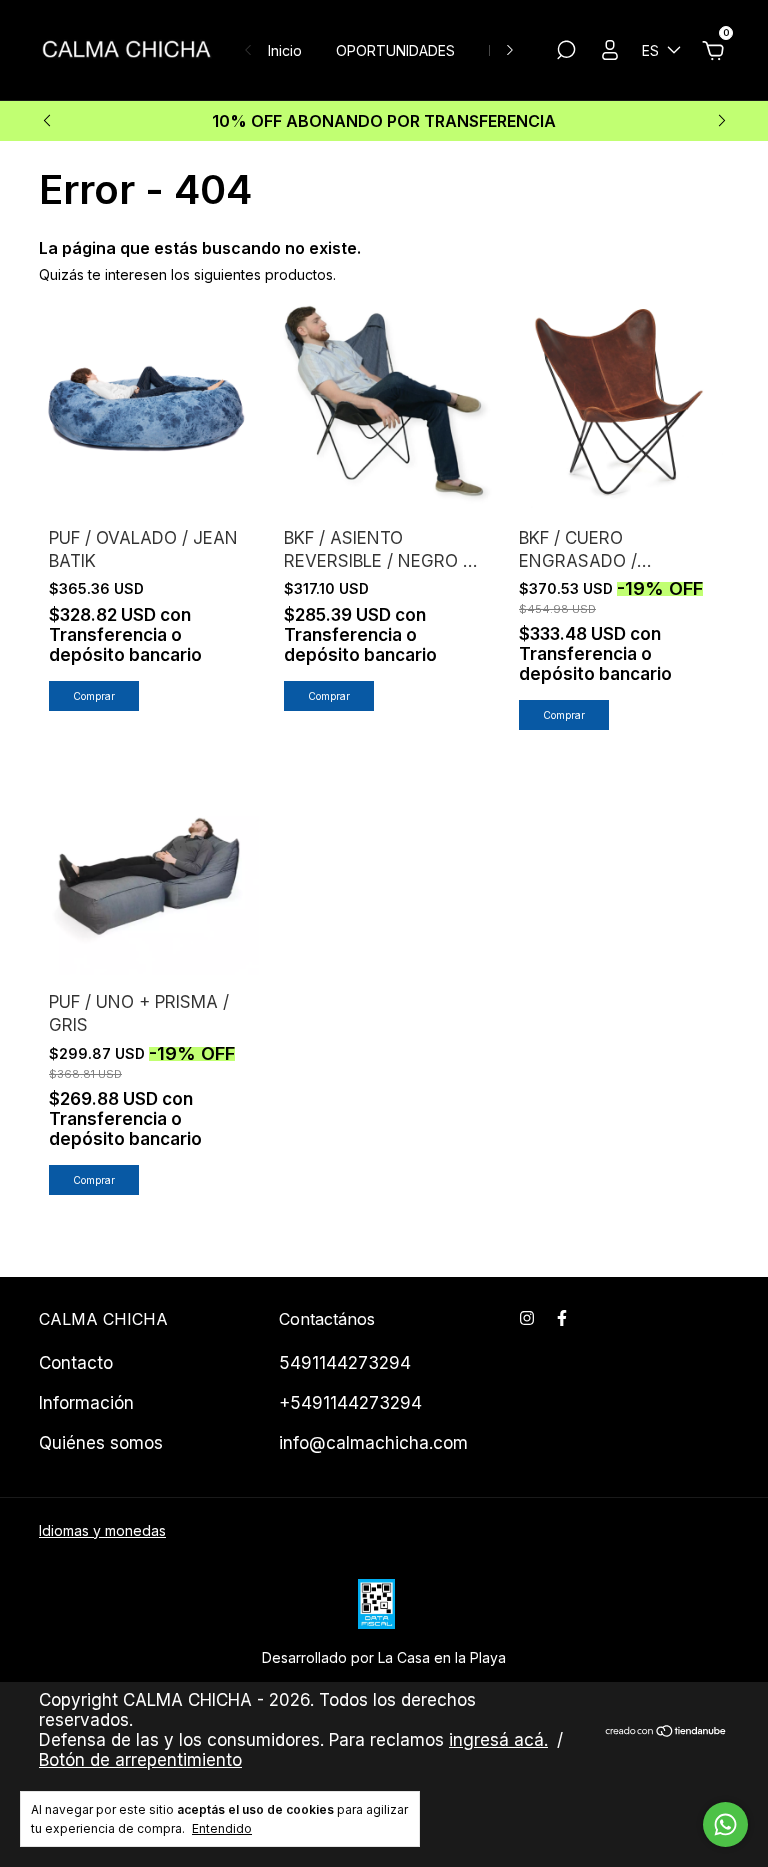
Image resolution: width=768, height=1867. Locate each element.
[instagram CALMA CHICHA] (527, 1318)
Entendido (222, 1828)
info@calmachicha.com (373, 1443)
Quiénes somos (101, 1443)
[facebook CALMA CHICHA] (562, 1318)
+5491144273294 (350, 1403)
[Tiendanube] (666, 1732)
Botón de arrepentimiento (140, 1760)
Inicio (285, 50)
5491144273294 (345, 1363)
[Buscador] (566, 52)
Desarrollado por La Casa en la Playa (384, 1657)
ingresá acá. (498, 1740)
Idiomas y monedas (102, 1530)
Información (86, 1403)
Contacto (76, 1363)
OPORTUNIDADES (395, 50)
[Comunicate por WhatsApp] (725, 1824)
